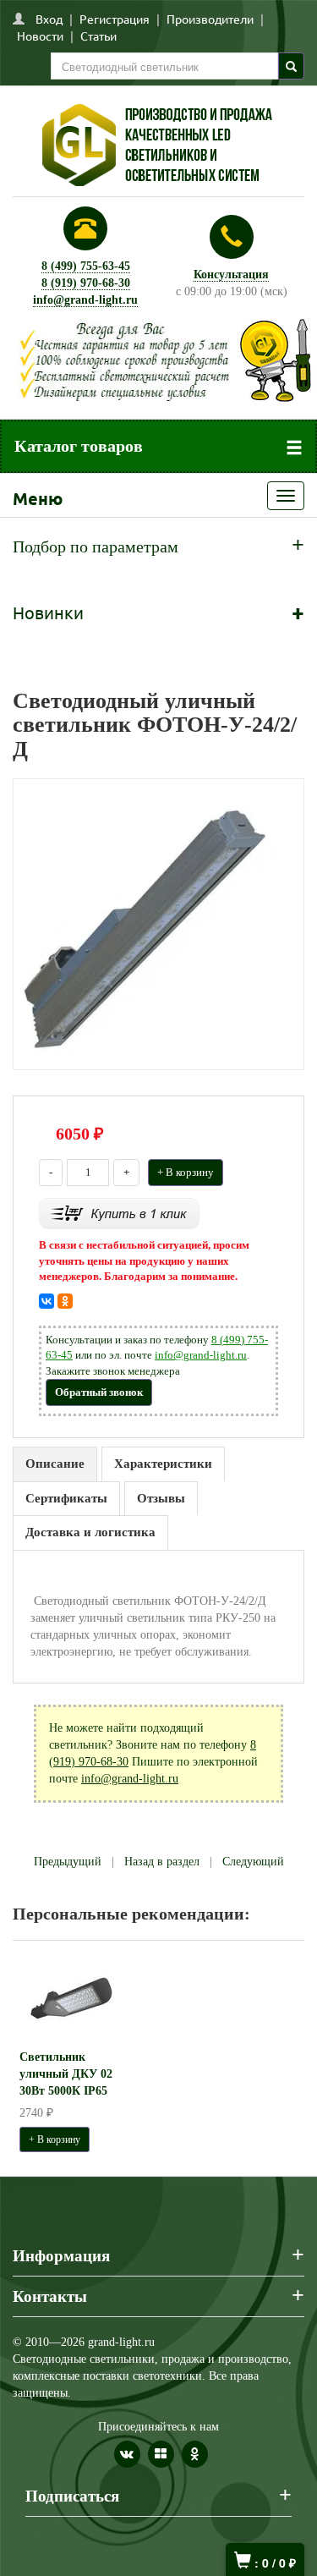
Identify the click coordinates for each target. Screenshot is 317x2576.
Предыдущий (68, 1862)
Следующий (253, 1862)
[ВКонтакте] (46, 1301)
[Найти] (291, 66)
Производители (210, 19)
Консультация (231, 275)
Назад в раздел (162, 1862)
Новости (40, 36)
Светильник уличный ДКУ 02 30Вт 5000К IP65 (66, 2074)
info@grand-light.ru (85, 300)
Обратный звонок (99, 1392)
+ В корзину (186, 1172)
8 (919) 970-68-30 (86, 283)
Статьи (98, 36)
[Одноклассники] (65, 1301)
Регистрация (115, 19)
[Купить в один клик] (119, 1213)
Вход (49, 19)
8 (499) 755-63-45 (86, 266)
